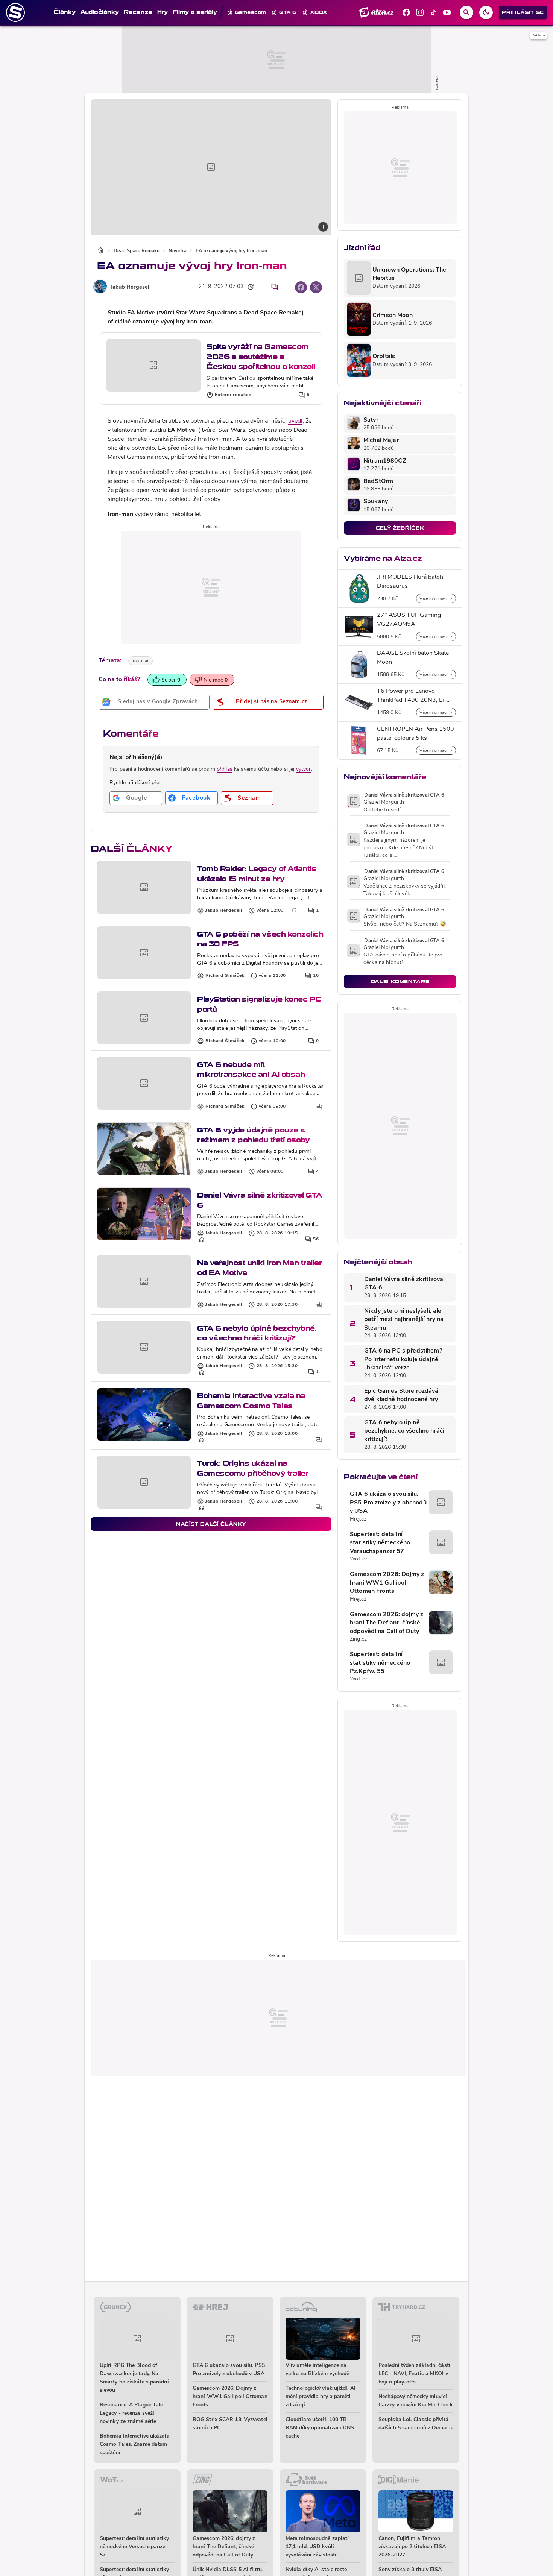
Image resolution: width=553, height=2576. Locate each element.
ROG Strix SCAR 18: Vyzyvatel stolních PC (230, 2424)
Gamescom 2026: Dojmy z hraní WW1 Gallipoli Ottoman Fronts (387, 1583)
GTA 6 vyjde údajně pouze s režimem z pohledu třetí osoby (253, 1135)
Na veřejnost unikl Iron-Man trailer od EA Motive (259, 1268)
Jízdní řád (362, 248)
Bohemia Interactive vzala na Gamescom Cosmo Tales (251, 1400)
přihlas (225, 769)
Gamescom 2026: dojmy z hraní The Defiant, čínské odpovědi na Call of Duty (387, 1623)
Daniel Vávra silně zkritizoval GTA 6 (260, 1200)
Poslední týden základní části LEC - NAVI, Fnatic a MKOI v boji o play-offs (414, 2374)
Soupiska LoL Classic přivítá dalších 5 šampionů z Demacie (416, 2424)
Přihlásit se (523, 12)
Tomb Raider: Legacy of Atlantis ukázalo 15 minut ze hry (257, 874)
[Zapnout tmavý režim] (486, 12)
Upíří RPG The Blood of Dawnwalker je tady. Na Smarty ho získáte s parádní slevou (134, 2378)
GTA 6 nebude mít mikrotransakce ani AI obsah (251, 1069)
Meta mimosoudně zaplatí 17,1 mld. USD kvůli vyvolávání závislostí (317, 2547)
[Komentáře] (275, 287)
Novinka (178, 251)
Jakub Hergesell (131, 288)
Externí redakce (233, 395)
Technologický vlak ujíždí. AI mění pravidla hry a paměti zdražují (321, 2397)
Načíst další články (211, 1524)
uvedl (295, 421)
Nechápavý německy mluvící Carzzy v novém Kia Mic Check (416, 2401)
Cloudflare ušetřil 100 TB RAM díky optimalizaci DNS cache (320, 2428)
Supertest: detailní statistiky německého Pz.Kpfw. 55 (380, 1663)
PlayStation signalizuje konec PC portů (259, 1004)
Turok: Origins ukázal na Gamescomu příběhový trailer (253, 1468)
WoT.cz (359, 1559)
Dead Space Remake (137, 251)
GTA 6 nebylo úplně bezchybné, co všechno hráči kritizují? (257, 1333)
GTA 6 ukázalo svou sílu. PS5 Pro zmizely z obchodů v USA (388, 1503)
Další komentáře (400, 981)
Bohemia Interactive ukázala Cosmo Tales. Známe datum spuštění (135, 2445)
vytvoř (304, 769)
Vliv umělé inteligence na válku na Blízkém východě (317, 2370)
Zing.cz (358, 1639)
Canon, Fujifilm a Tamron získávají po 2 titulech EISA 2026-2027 (412, 2547)
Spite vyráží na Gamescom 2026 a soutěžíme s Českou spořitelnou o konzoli (261, 357)
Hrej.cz (358, 1519)
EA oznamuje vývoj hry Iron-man (231, 251)
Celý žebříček (400, 528)
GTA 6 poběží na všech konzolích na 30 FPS (260, 939)
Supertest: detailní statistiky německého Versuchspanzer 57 (380, 1543)
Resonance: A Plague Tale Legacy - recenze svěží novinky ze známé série (131, 2413)
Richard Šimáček (225, 976)
